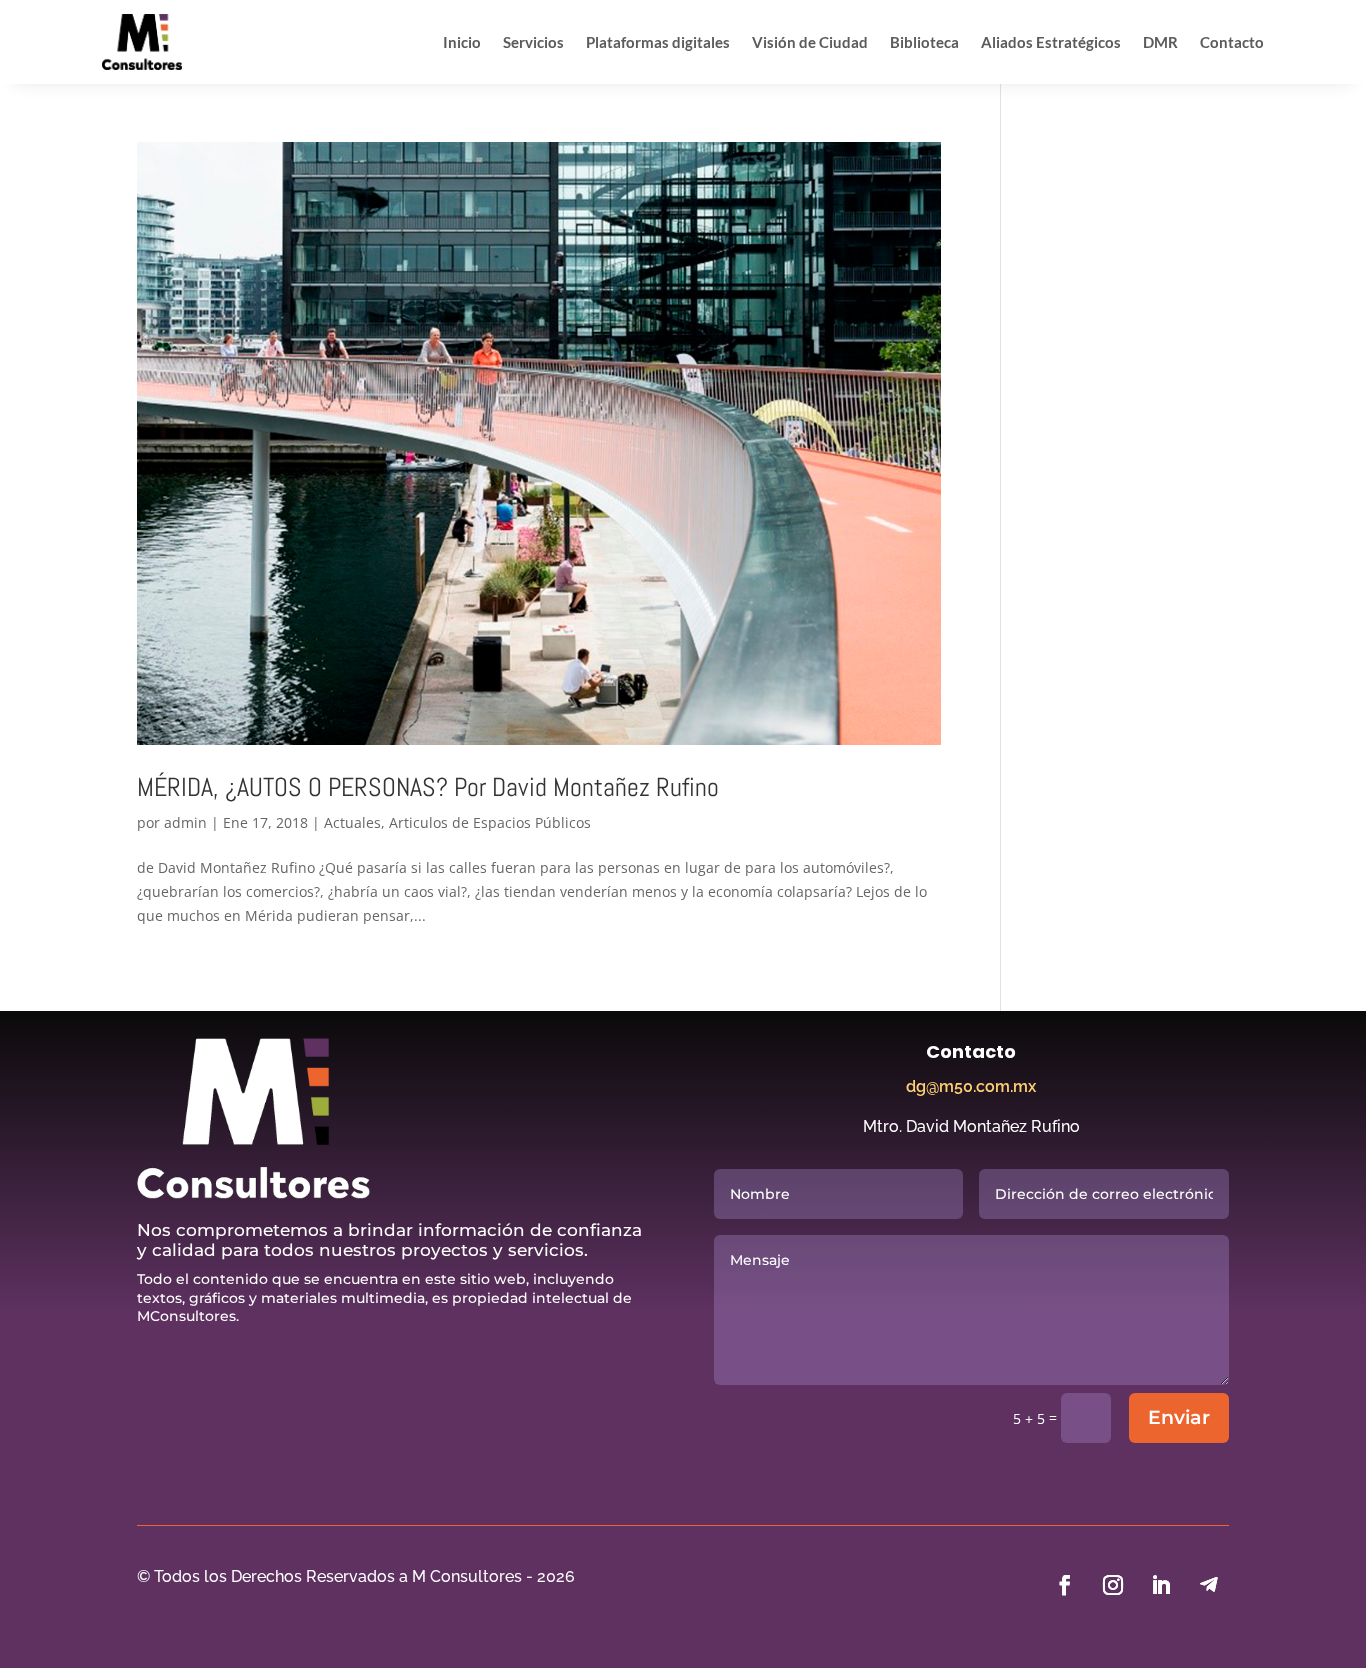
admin (185, 822)
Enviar (1179, 1417)
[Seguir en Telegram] (1209, 1585)
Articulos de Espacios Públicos (490, 822)
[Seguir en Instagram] (1113, 1585)
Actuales (352, 822)
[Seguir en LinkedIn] (1161, 1585)
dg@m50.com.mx (971, 1086)
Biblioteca (924, 42)
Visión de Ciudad (810, 42)
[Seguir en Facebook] (1065, 1585)
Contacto (1232, 42)
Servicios (533, 42)
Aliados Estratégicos (1051, 42)
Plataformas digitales (658, 42)
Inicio (462, 42)
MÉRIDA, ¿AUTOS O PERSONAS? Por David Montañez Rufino (428, 787)
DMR (1160, 42)
